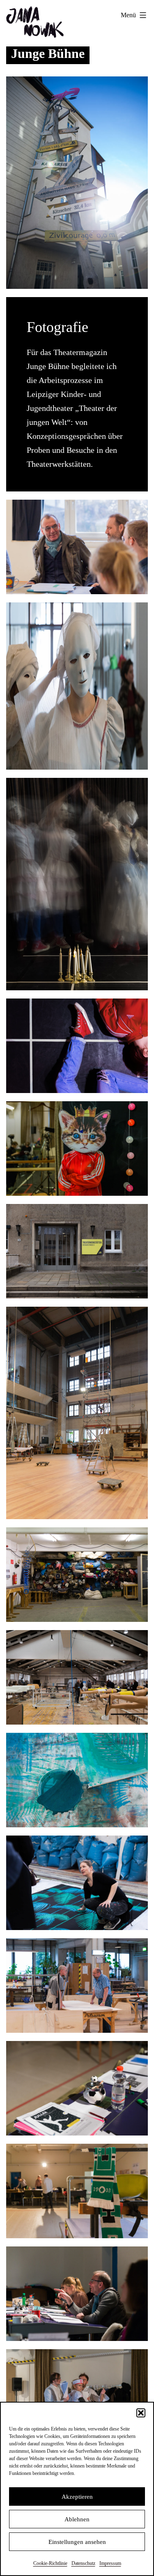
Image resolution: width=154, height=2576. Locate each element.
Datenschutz (83, 2563)
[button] (141, 2413)
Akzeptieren (77, 2497)
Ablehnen (77, 2519)
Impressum (110, 2563)
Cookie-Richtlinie (50, 2563)
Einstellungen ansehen (77, 2542)
